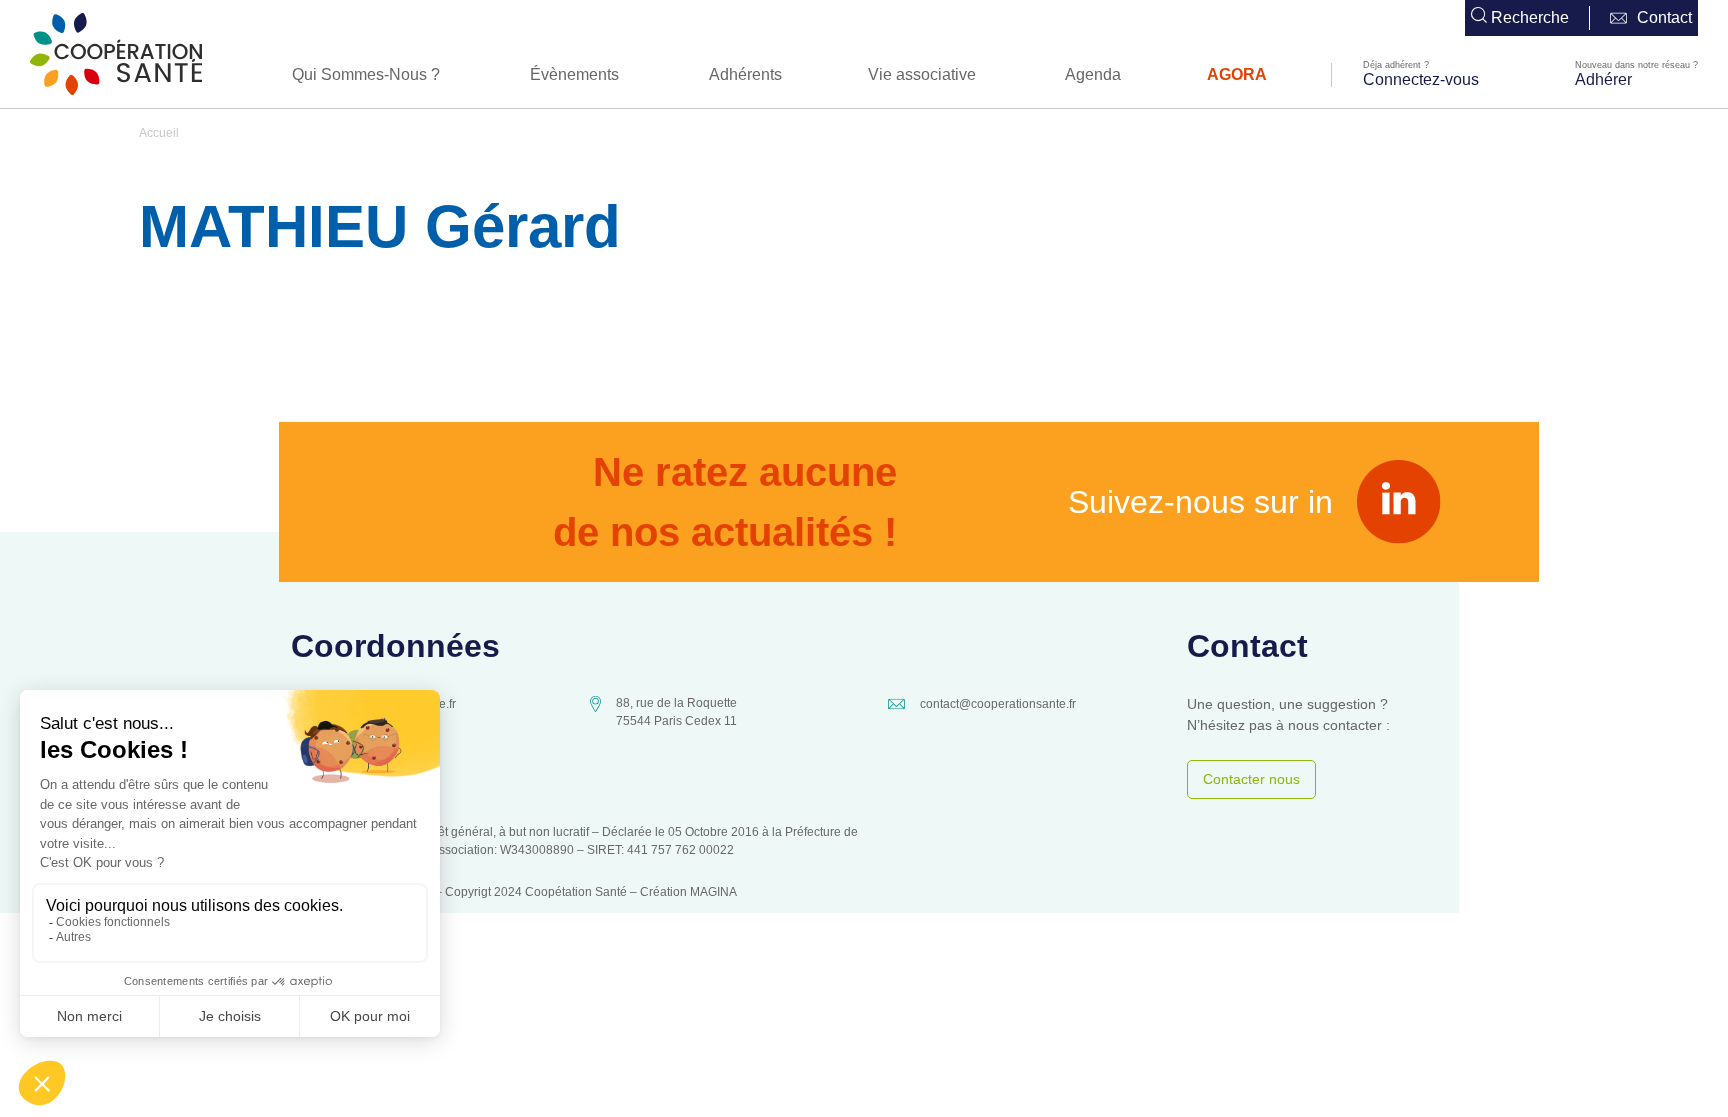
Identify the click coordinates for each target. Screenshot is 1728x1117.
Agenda (1093, 74)
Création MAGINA (688, 892)
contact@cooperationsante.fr (998, 704)
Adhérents (745, 74)
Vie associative (922, 74)
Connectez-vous (1421, 79)
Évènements (574, 74)
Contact (1664, 17)
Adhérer (1603, 79)
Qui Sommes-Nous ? (366, 74)
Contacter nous (1251, 779)
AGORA (1237, 74)
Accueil (159, 133)
